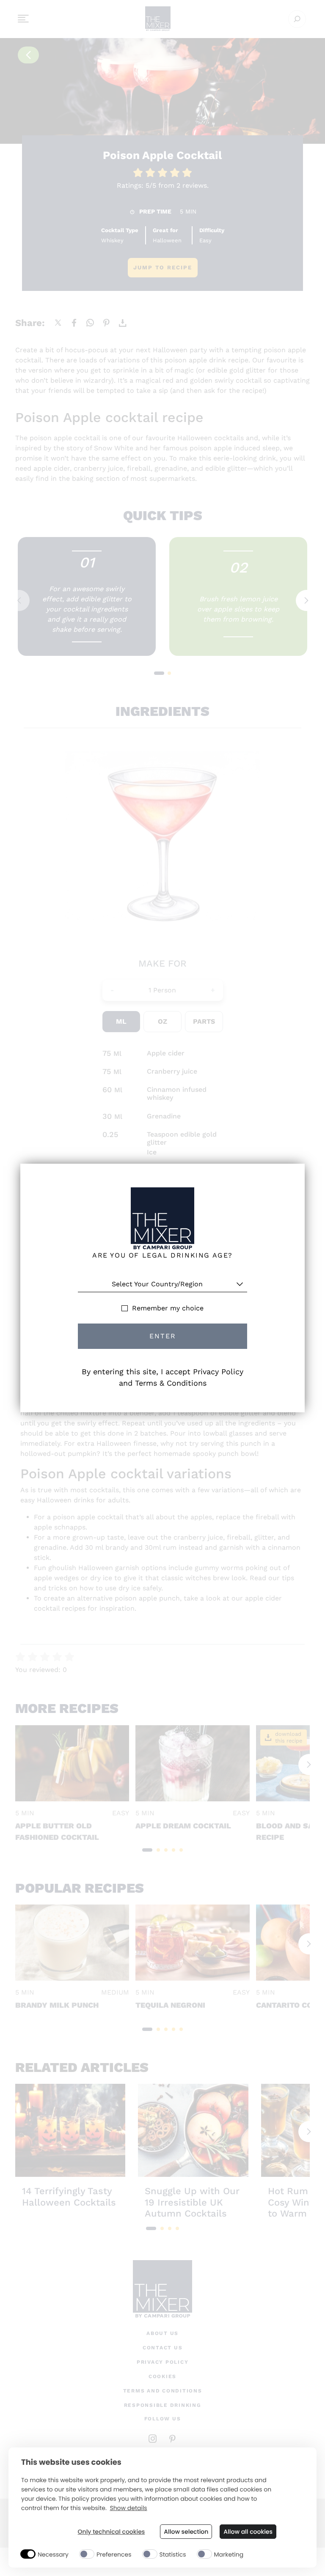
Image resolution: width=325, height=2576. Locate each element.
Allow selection (186, 2532)
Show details (128, 2508)
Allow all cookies (248, 2532)
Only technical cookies (112, 2532)
